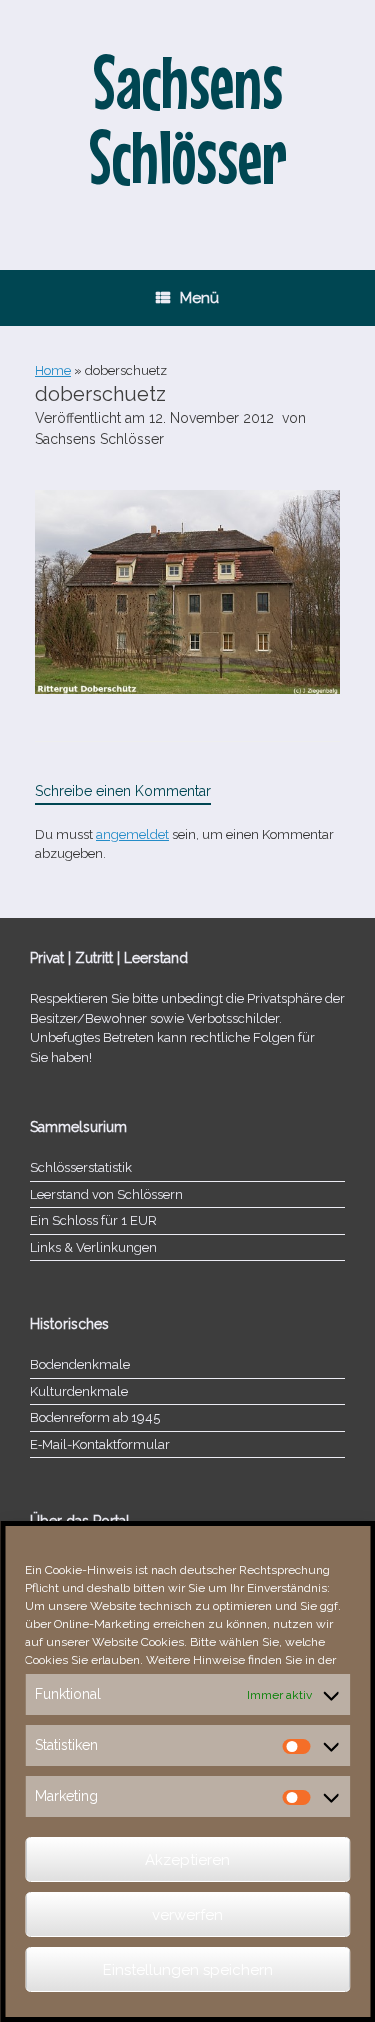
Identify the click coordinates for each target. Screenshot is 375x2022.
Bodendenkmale (80, 1364)
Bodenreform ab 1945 (95, 1417)
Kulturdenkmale (79, 1391)
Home (53, 370)
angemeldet (132, 834)
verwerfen (187, 1915)
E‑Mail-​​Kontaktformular (100, 1444)
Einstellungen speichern (188, 1970)
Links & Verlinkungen (93, 1247)
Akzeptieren (187, 1860)
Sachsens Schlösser (99, 439)
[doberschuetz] (187, 689)
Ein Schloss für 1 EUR (93, 1220)
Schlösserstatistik (81, 1167)
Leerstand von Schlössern (106, 1194)
